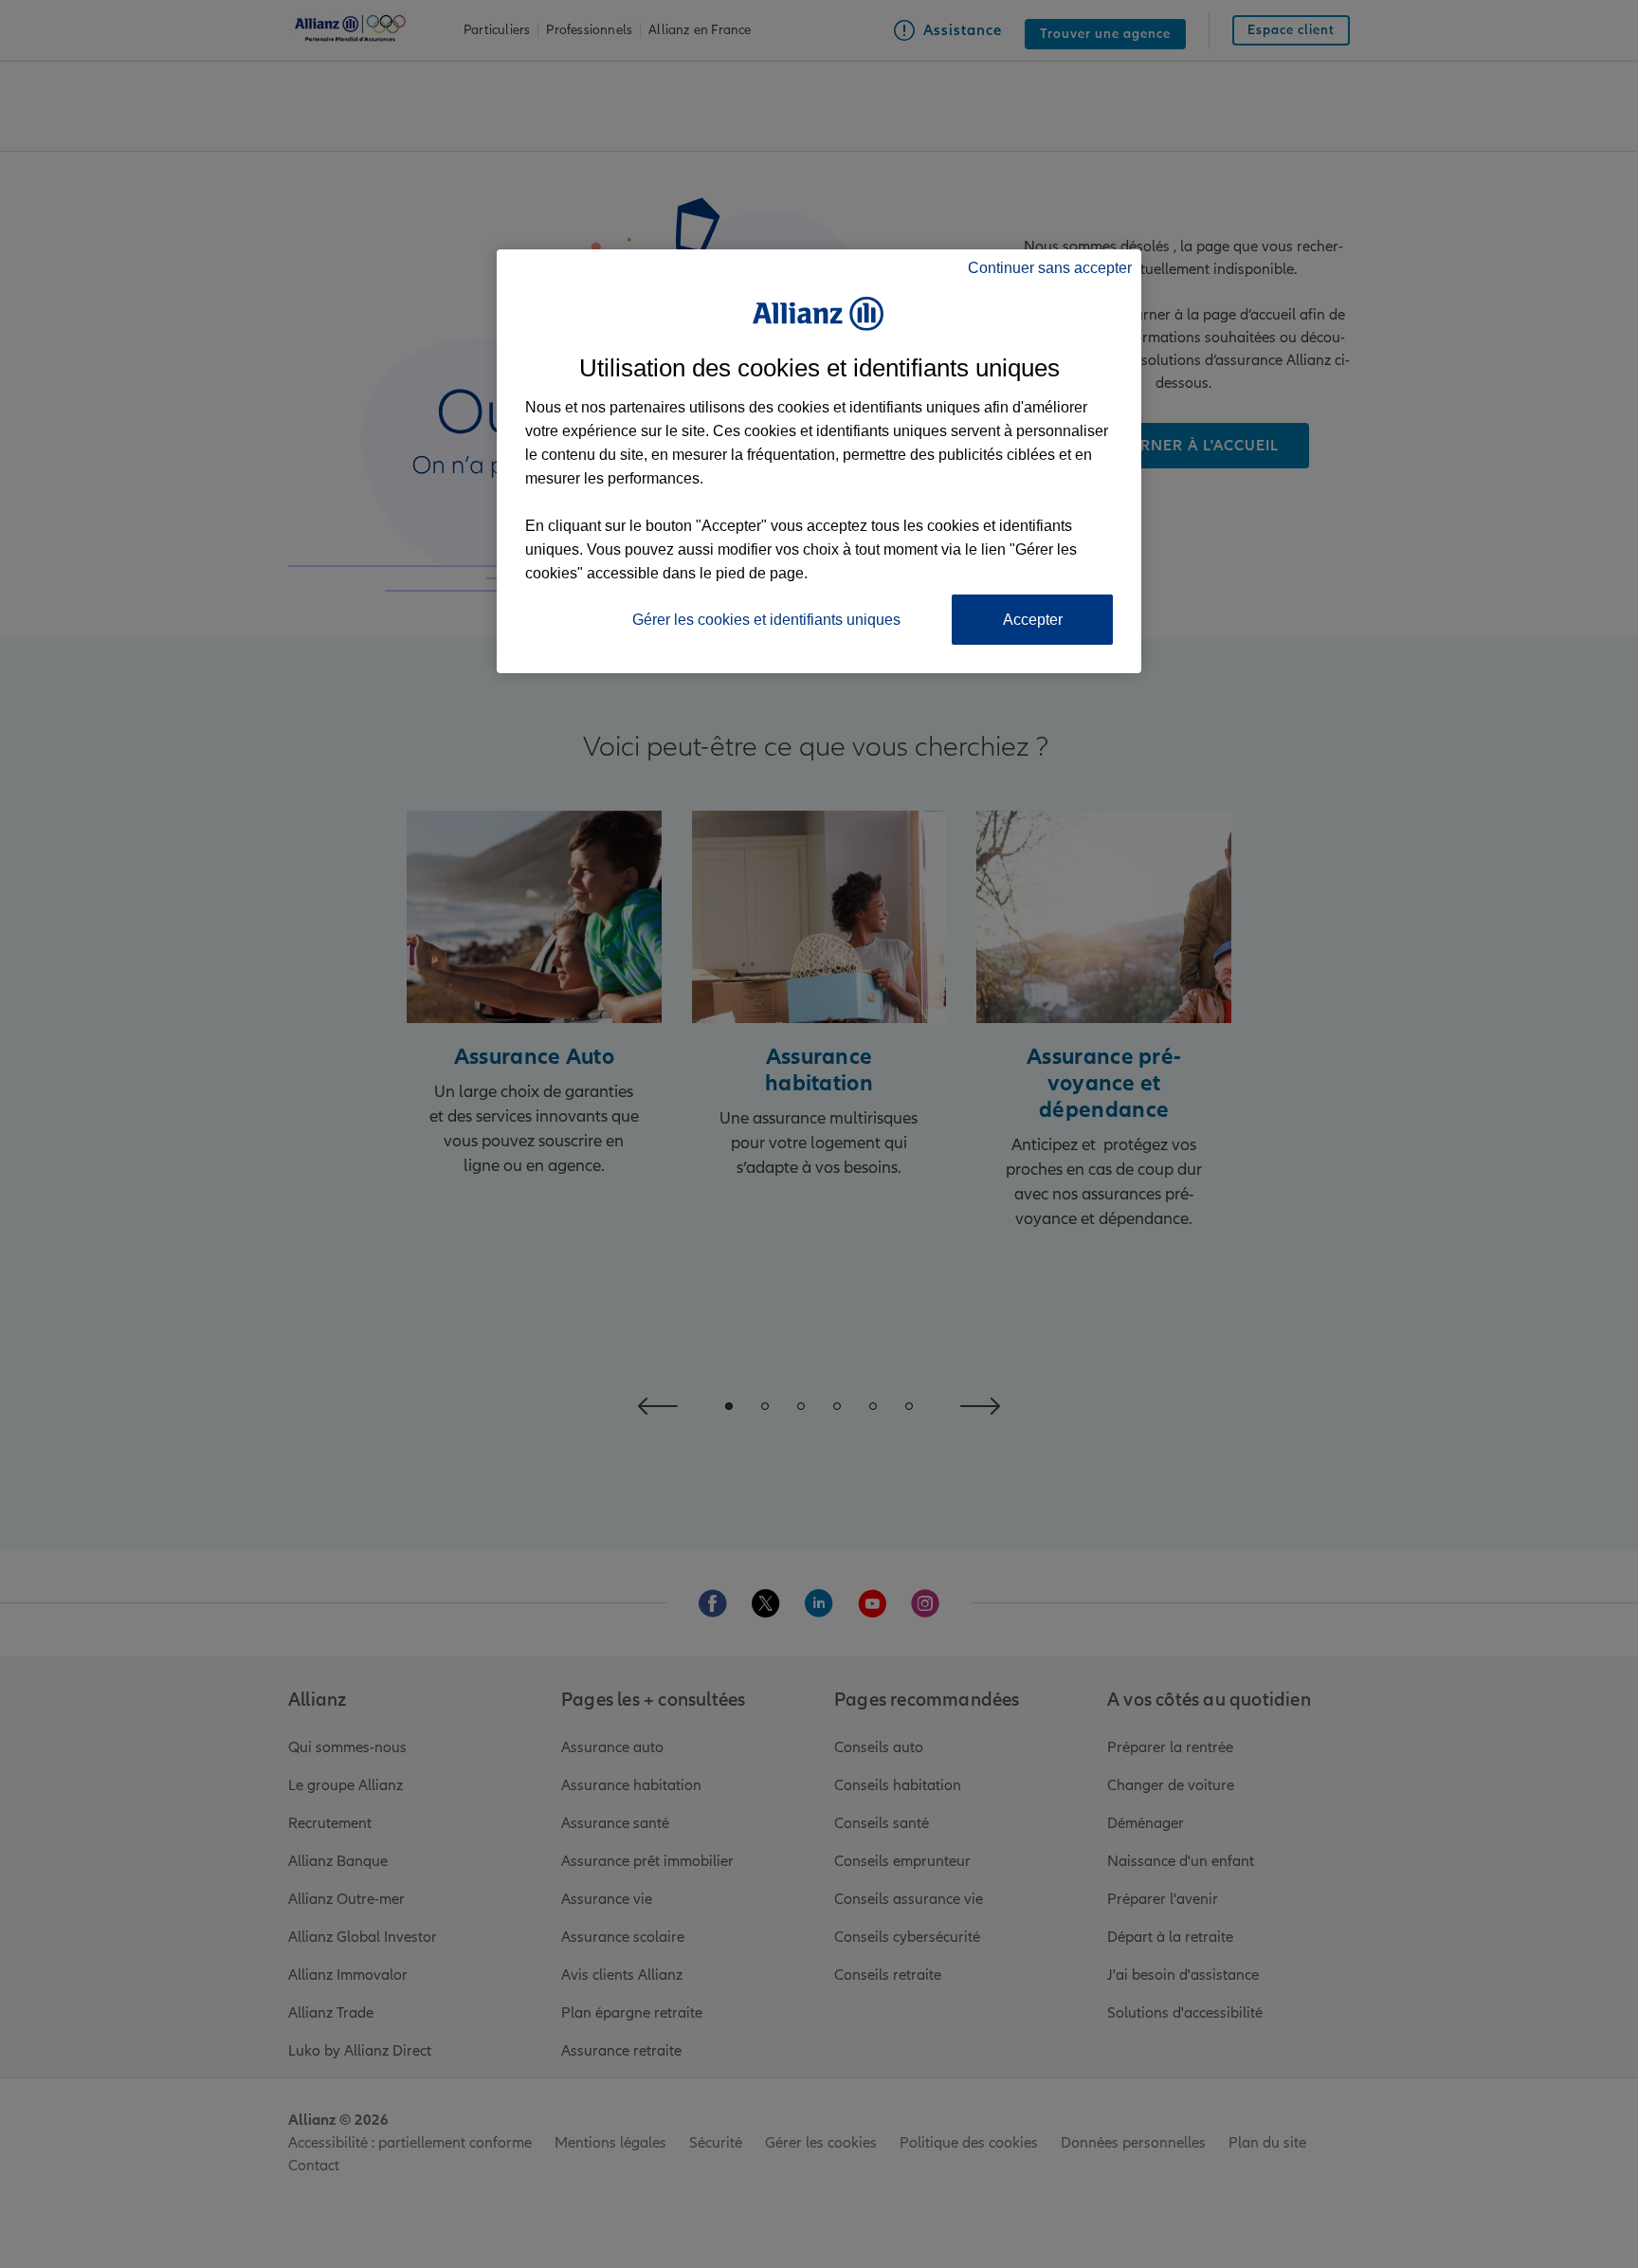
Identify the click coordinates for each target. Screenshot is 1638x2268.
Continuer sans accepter (1050, 268)
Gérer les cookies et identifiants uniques (766, 620)
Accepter (1033, 620)
